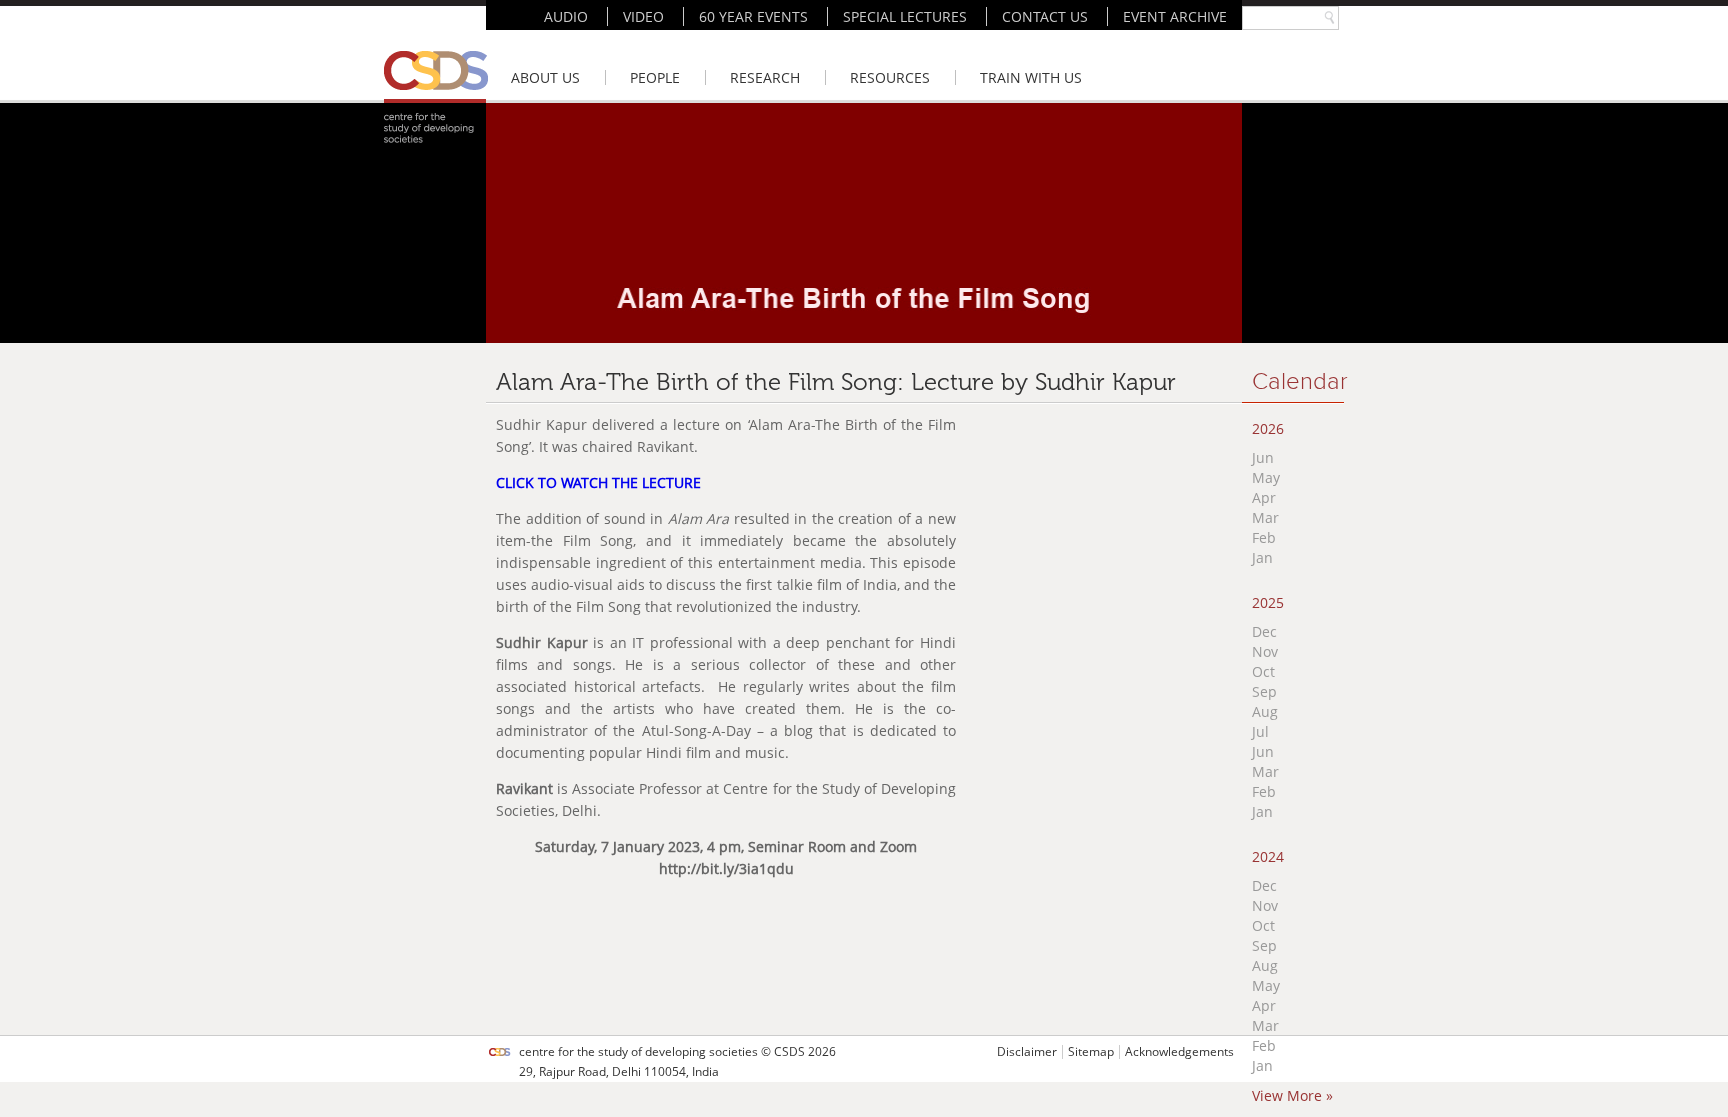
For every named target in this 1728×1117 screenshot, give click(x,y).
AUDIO (566, 16)
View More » (1292, 1095)
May (1266, 477)
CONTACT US (1045, 16)
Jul (1260, 731)
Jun (1263, 457)
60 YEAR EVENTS (753, 16)
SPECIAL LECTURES (905, 16)
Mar (1265, 517)
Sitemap (1091, 1051)
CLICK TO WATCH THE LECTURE (598, 482)
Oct (1263, 671)
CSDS (789, 1051)
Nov (1265, 651)
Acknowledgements (1179, 1051)
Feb (1264, 537)
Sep (1264, 691)
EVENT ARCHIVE (1175, 16)
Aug (1265, 711)
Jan (1262, 557)
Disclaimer (1027, 1051)
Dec (1264, 631)
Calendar (1300, 382)
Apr (1264, 497)
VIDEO (643, 16)
